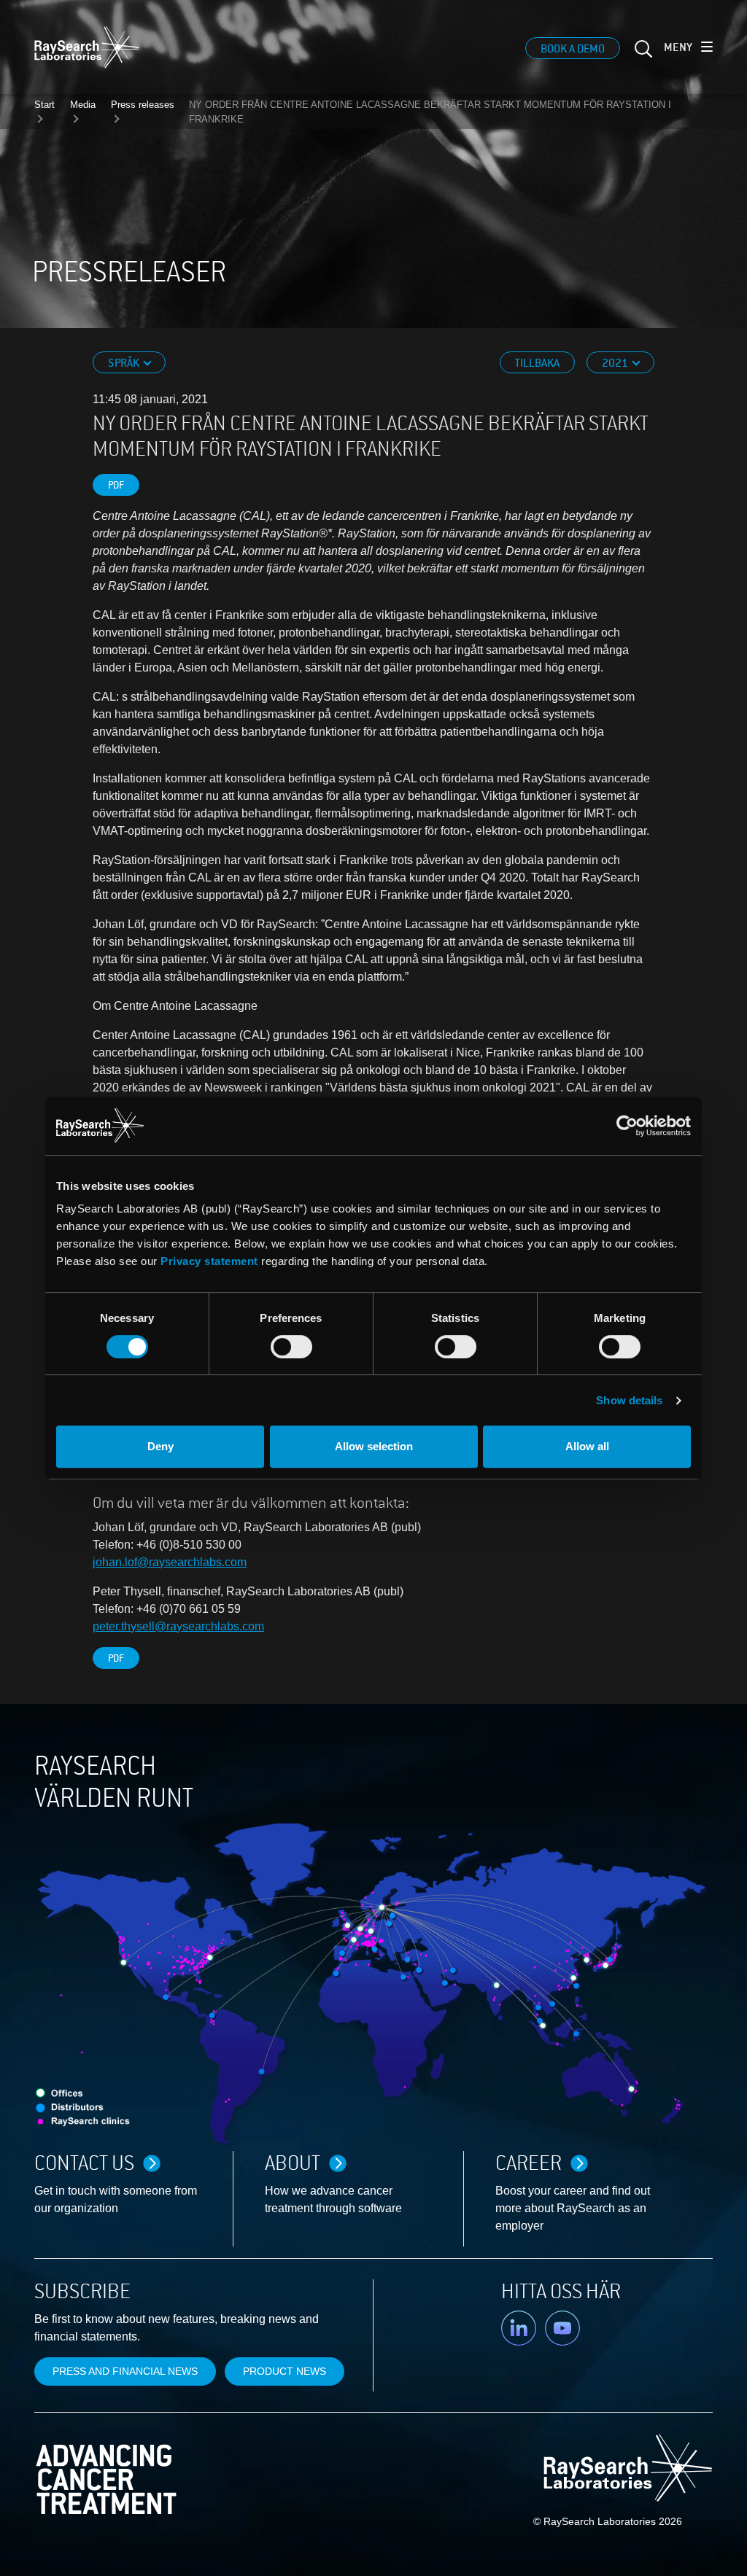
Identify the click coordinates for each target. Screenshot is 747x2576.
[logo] (87, 47)
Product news (285, 2371)
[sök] (642, 54)
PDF (116, 485)
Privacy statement (209, 1261)
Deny (160, 1446)
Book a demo (573, 49)
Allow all (587, 1446)
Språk (125, 363)
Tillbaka (537, 363)
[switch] (291, 1347)
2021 (616, 363)
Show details (629, 1400)
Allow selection (374, 1446)
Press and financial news (125, 2371)
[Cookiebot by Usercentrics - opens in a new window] (532, 1126)
